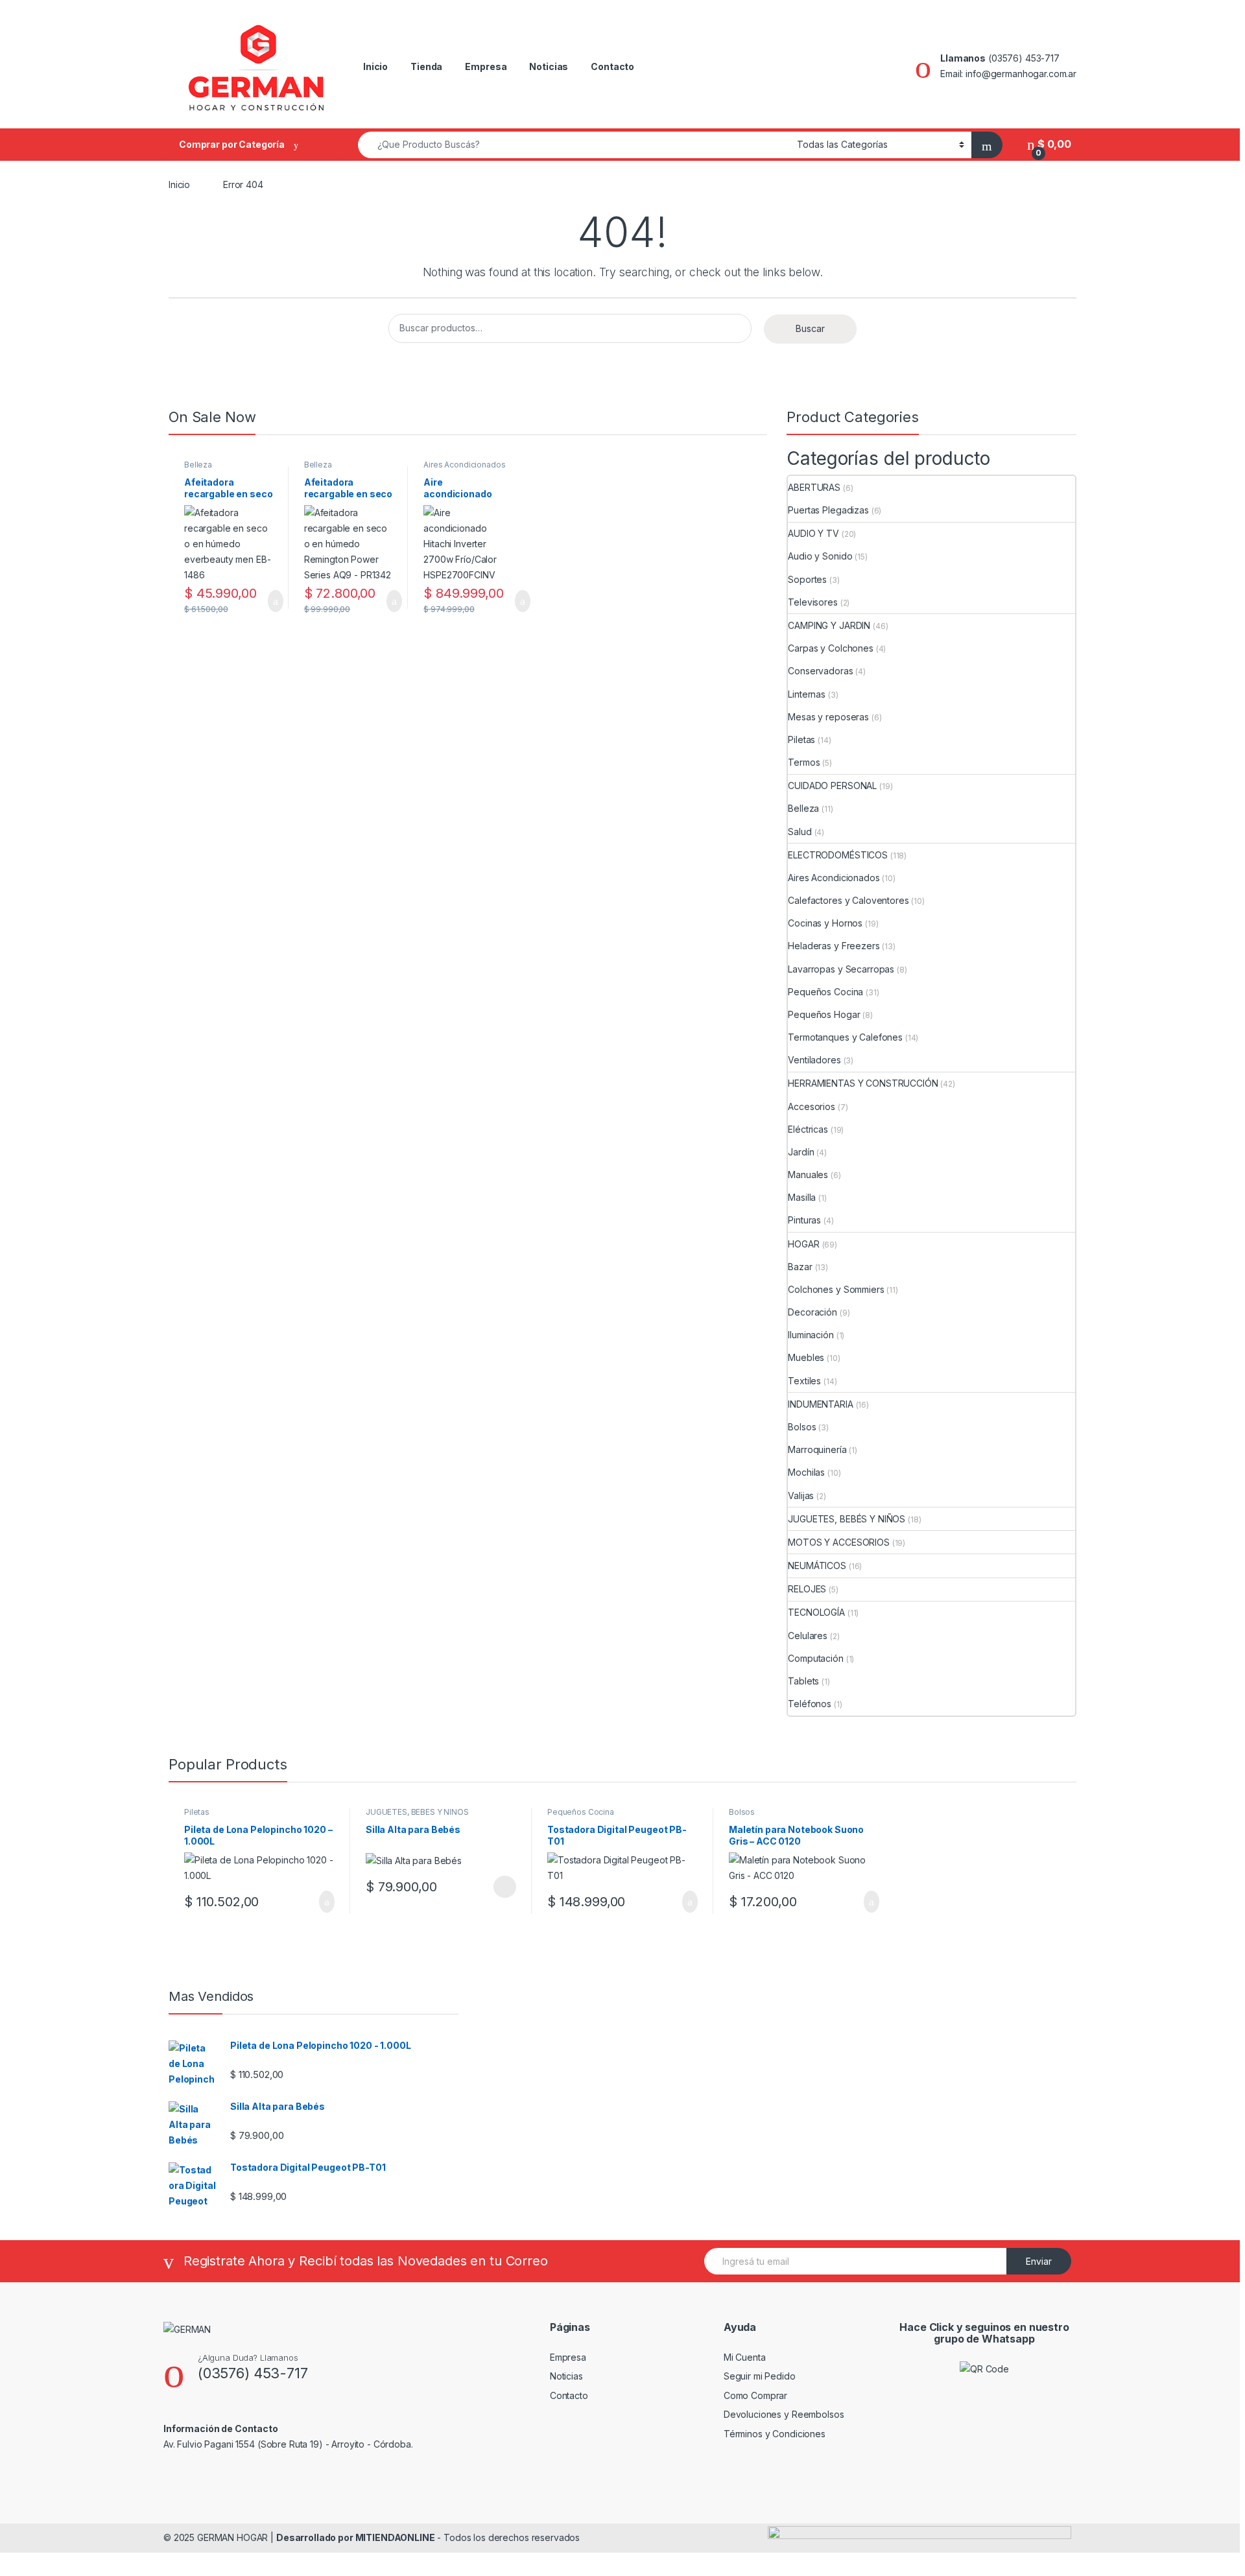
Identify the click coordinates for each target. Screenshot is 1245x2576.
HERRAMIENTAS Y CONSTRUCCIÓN (863, 1083)
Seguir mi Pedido (760, 2376)
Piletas (801, 739)
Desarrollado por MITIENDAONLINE (356, 2537)
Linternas (807, 694)
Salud (800, 832)
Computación (815, 1658)
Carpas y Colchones (830, 648)
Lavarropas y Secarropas (841, 969)
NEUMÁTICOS (817, 1566)
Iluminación (811, 1335)
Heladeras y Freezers (834, 946)
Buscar (810, 328)
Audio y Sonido (820, 556)
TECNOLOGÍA (816, 1612)
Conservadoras (820, 671)
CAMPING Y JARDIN (829, 625)
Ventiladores (814, 1060)
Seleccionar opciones (491, 1887)
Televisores (812, 602)
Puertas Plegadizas (828, 510)
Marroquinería (817, 1449)
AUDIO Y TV (813, 533)
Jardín (801, 1152)
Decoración (812, 1312)
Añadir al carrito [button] (269, 601)
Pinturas (804, 1220)
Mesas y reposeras (828, 717)
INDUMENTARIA (820, 1404)
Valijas (801, 1495)
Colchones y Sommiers (836, 1289)
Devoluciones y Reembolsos (784, 2414)
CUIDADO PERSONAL (832, 786)
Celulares (808, 1636)
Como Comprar (755, 2395)
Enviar (1039, 2261)
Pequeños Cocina (825, 992)
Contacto (612, 66)
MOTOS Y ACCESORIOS (838, 1542)
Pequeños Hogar (824, 1014)
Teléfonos (810, 1704)
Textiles (804, 1381)
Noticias (549, 66)
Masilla (802, 1197)
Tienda (426, 66)
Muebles (806, 1357)
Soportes (807, 579)
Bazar (800, 1267)
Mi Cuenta (745, 2357)
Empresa (486, 66)
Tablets (803, 1681)
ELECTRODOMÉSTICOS (838, 855)
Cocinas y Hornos (825, 923)
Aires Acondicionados (464, 465)
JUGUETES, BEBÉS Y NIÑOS (847, 1519)
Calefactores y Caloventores (848, 900)
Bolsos (802, 1427)
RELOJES (807, 1589)
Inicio (375, 66)
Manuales (808, 1175)
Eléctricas (808, 1129)
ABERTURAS (814, 487)
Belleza (198, 465)
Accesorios (812, 1106)
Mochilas (806, 1472)
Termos (804, 762)
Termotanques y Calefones (845, 1037)
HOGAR (803, 1244)
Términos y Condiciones (775, 2434)
